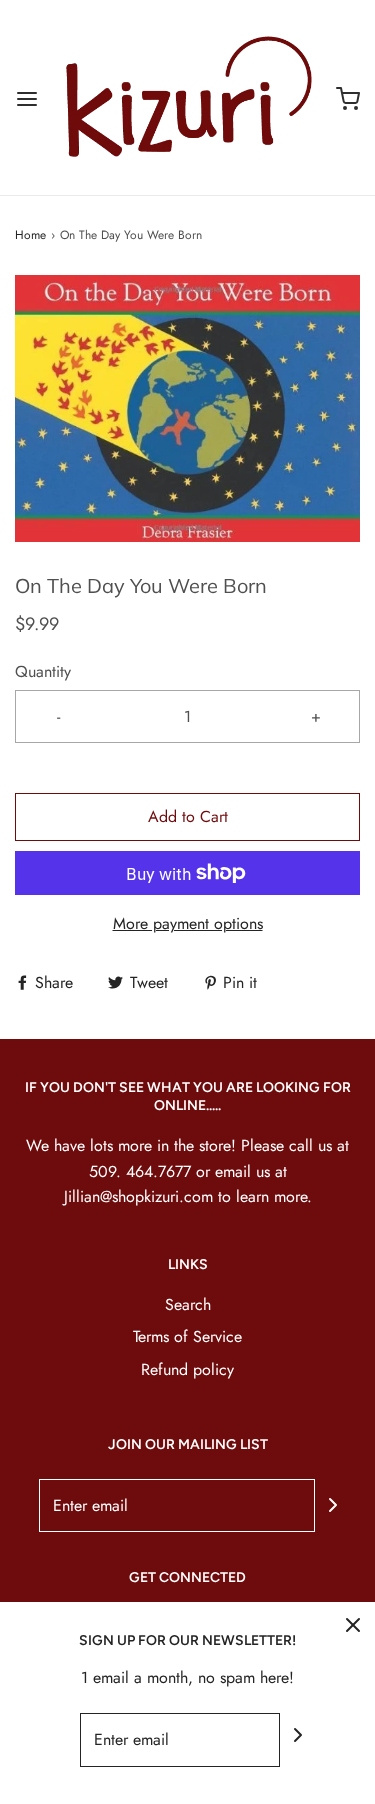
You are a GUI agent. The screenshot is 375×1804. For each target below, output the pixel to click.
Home (30, 235)
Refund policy (187, 1369)
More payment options (188, 923)
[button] (187, 408)
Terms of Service (187, 1336)
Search (188, 1304)
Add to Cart (188, 816)
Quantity (43, 671)
